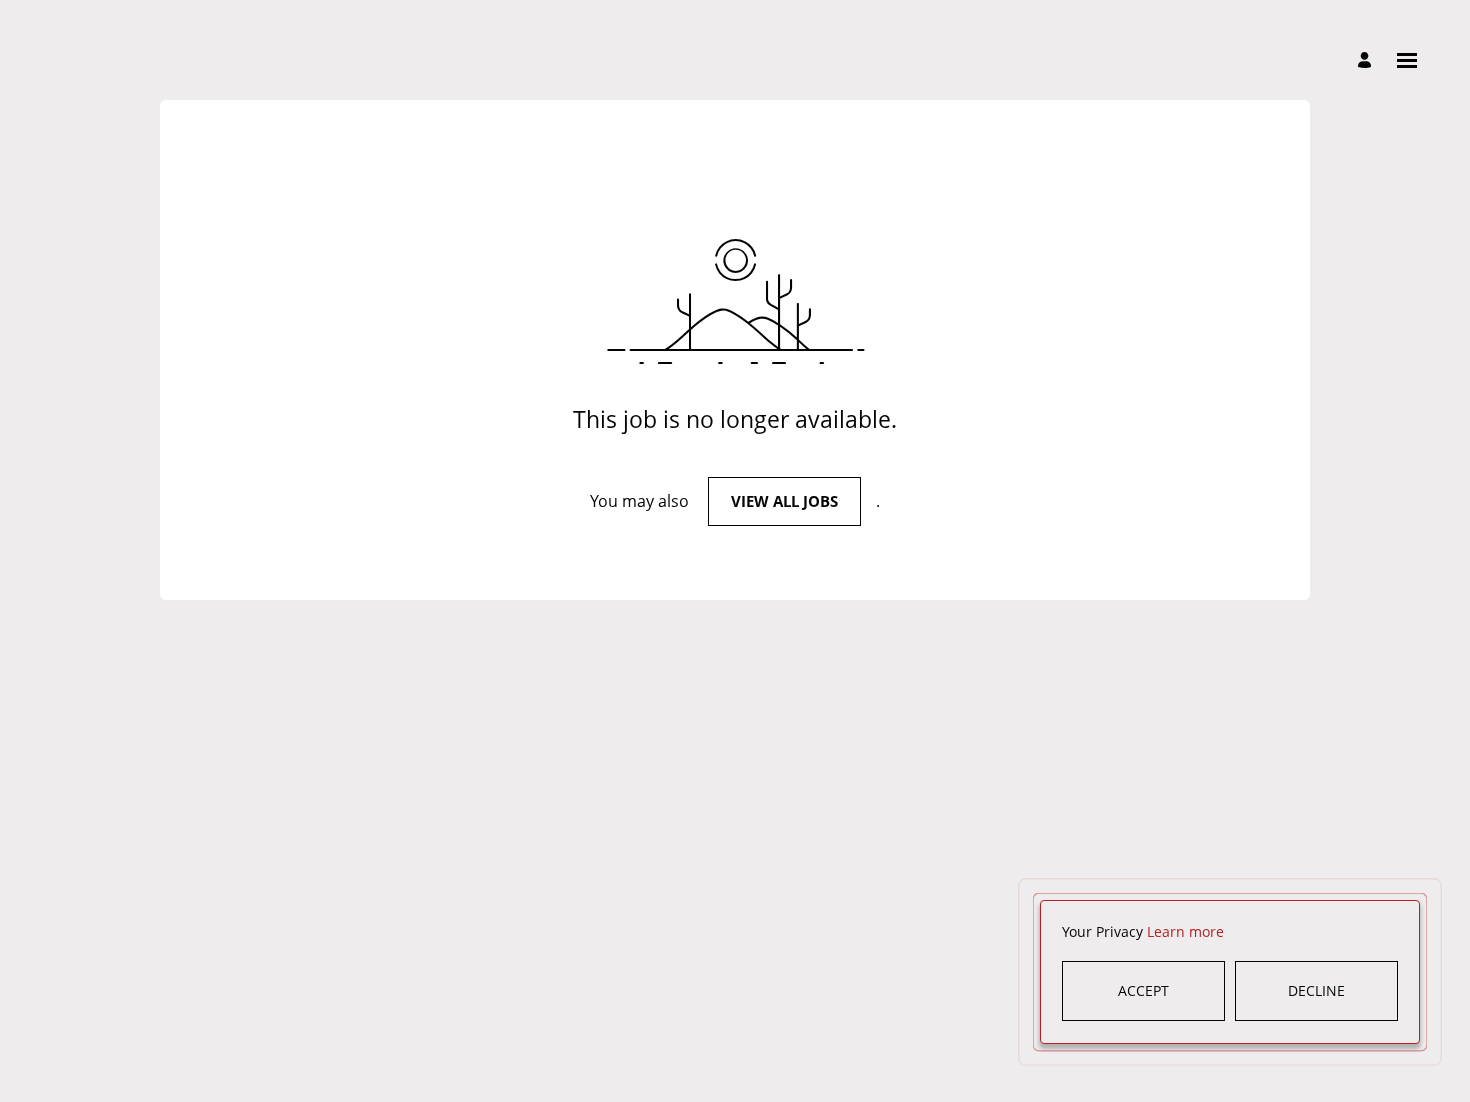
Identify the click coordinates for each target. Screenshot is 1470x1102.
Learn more (1185, 931)
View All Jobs (784, 501)
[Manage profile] (1367, 61)
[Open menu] (1407, 60)
